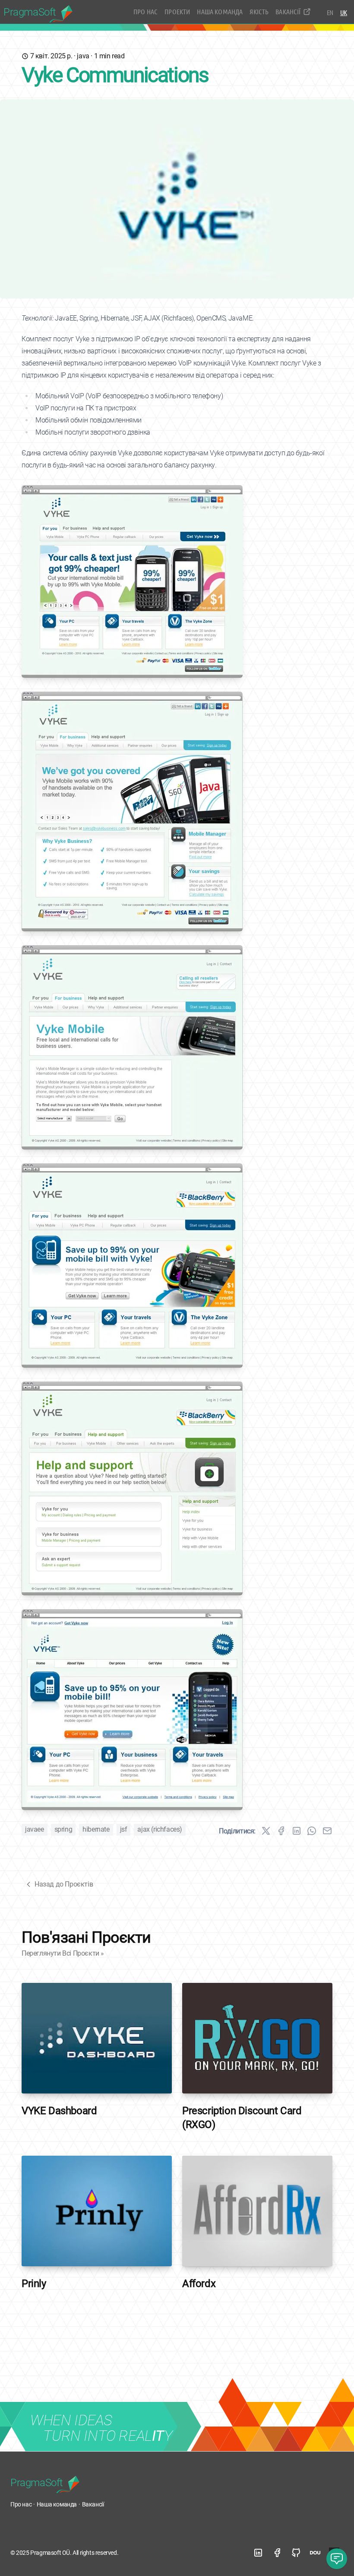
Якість (259, 11)
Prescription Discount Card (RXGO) (242, 2118)
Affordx (199, 2284)
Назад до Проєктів (64, 1884)
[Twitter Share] (266, 1831)
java (83, 56)
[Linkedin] (258, 2553)
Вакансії (288, 11)
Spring (63, 1829)
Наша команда (220, 11)
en (330, 12)
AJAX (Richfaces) (160, 1829)
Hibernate (96, 1829)
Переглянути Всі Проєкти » (63, 1953)
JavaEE (35, 1829)
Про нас (145, 11)
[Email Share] (327, 1831)
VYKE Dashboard (59, 2111)
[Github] (296, 2553)
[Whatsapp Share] (312, 1831)
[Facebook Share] (281, 1831)
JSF (124, 1829)
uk (344, 12)
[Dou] (315, 2553)
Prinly (34, 2284)
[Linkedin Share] (297, 1831)
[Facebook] (277, 2553)
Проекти (177, 11)
